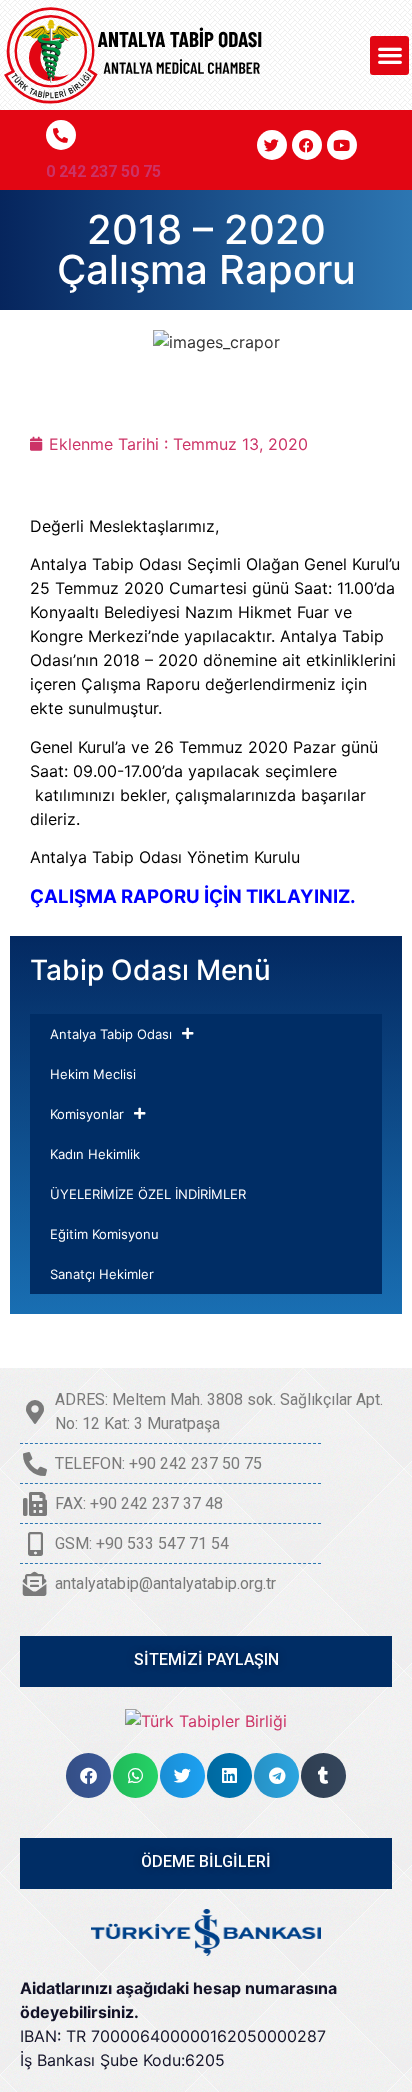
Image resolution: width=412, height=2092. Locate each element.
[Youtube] (342, 145)
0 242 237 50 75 (103, 171)
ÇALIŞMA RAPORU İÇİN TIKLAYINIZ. (193, 896)
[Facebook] (307, 145)
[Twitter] (272, 145)
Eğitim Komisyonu (104, 1234)
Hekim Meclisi (93, 1074)
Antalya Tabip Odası (111, 1034)
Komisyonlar (87, 1114)
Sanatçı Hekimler (102, 1274)
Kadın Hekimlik (95, 1154)
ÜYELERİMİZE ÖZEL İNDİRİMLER (148, 1194)
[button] (389, 55)
